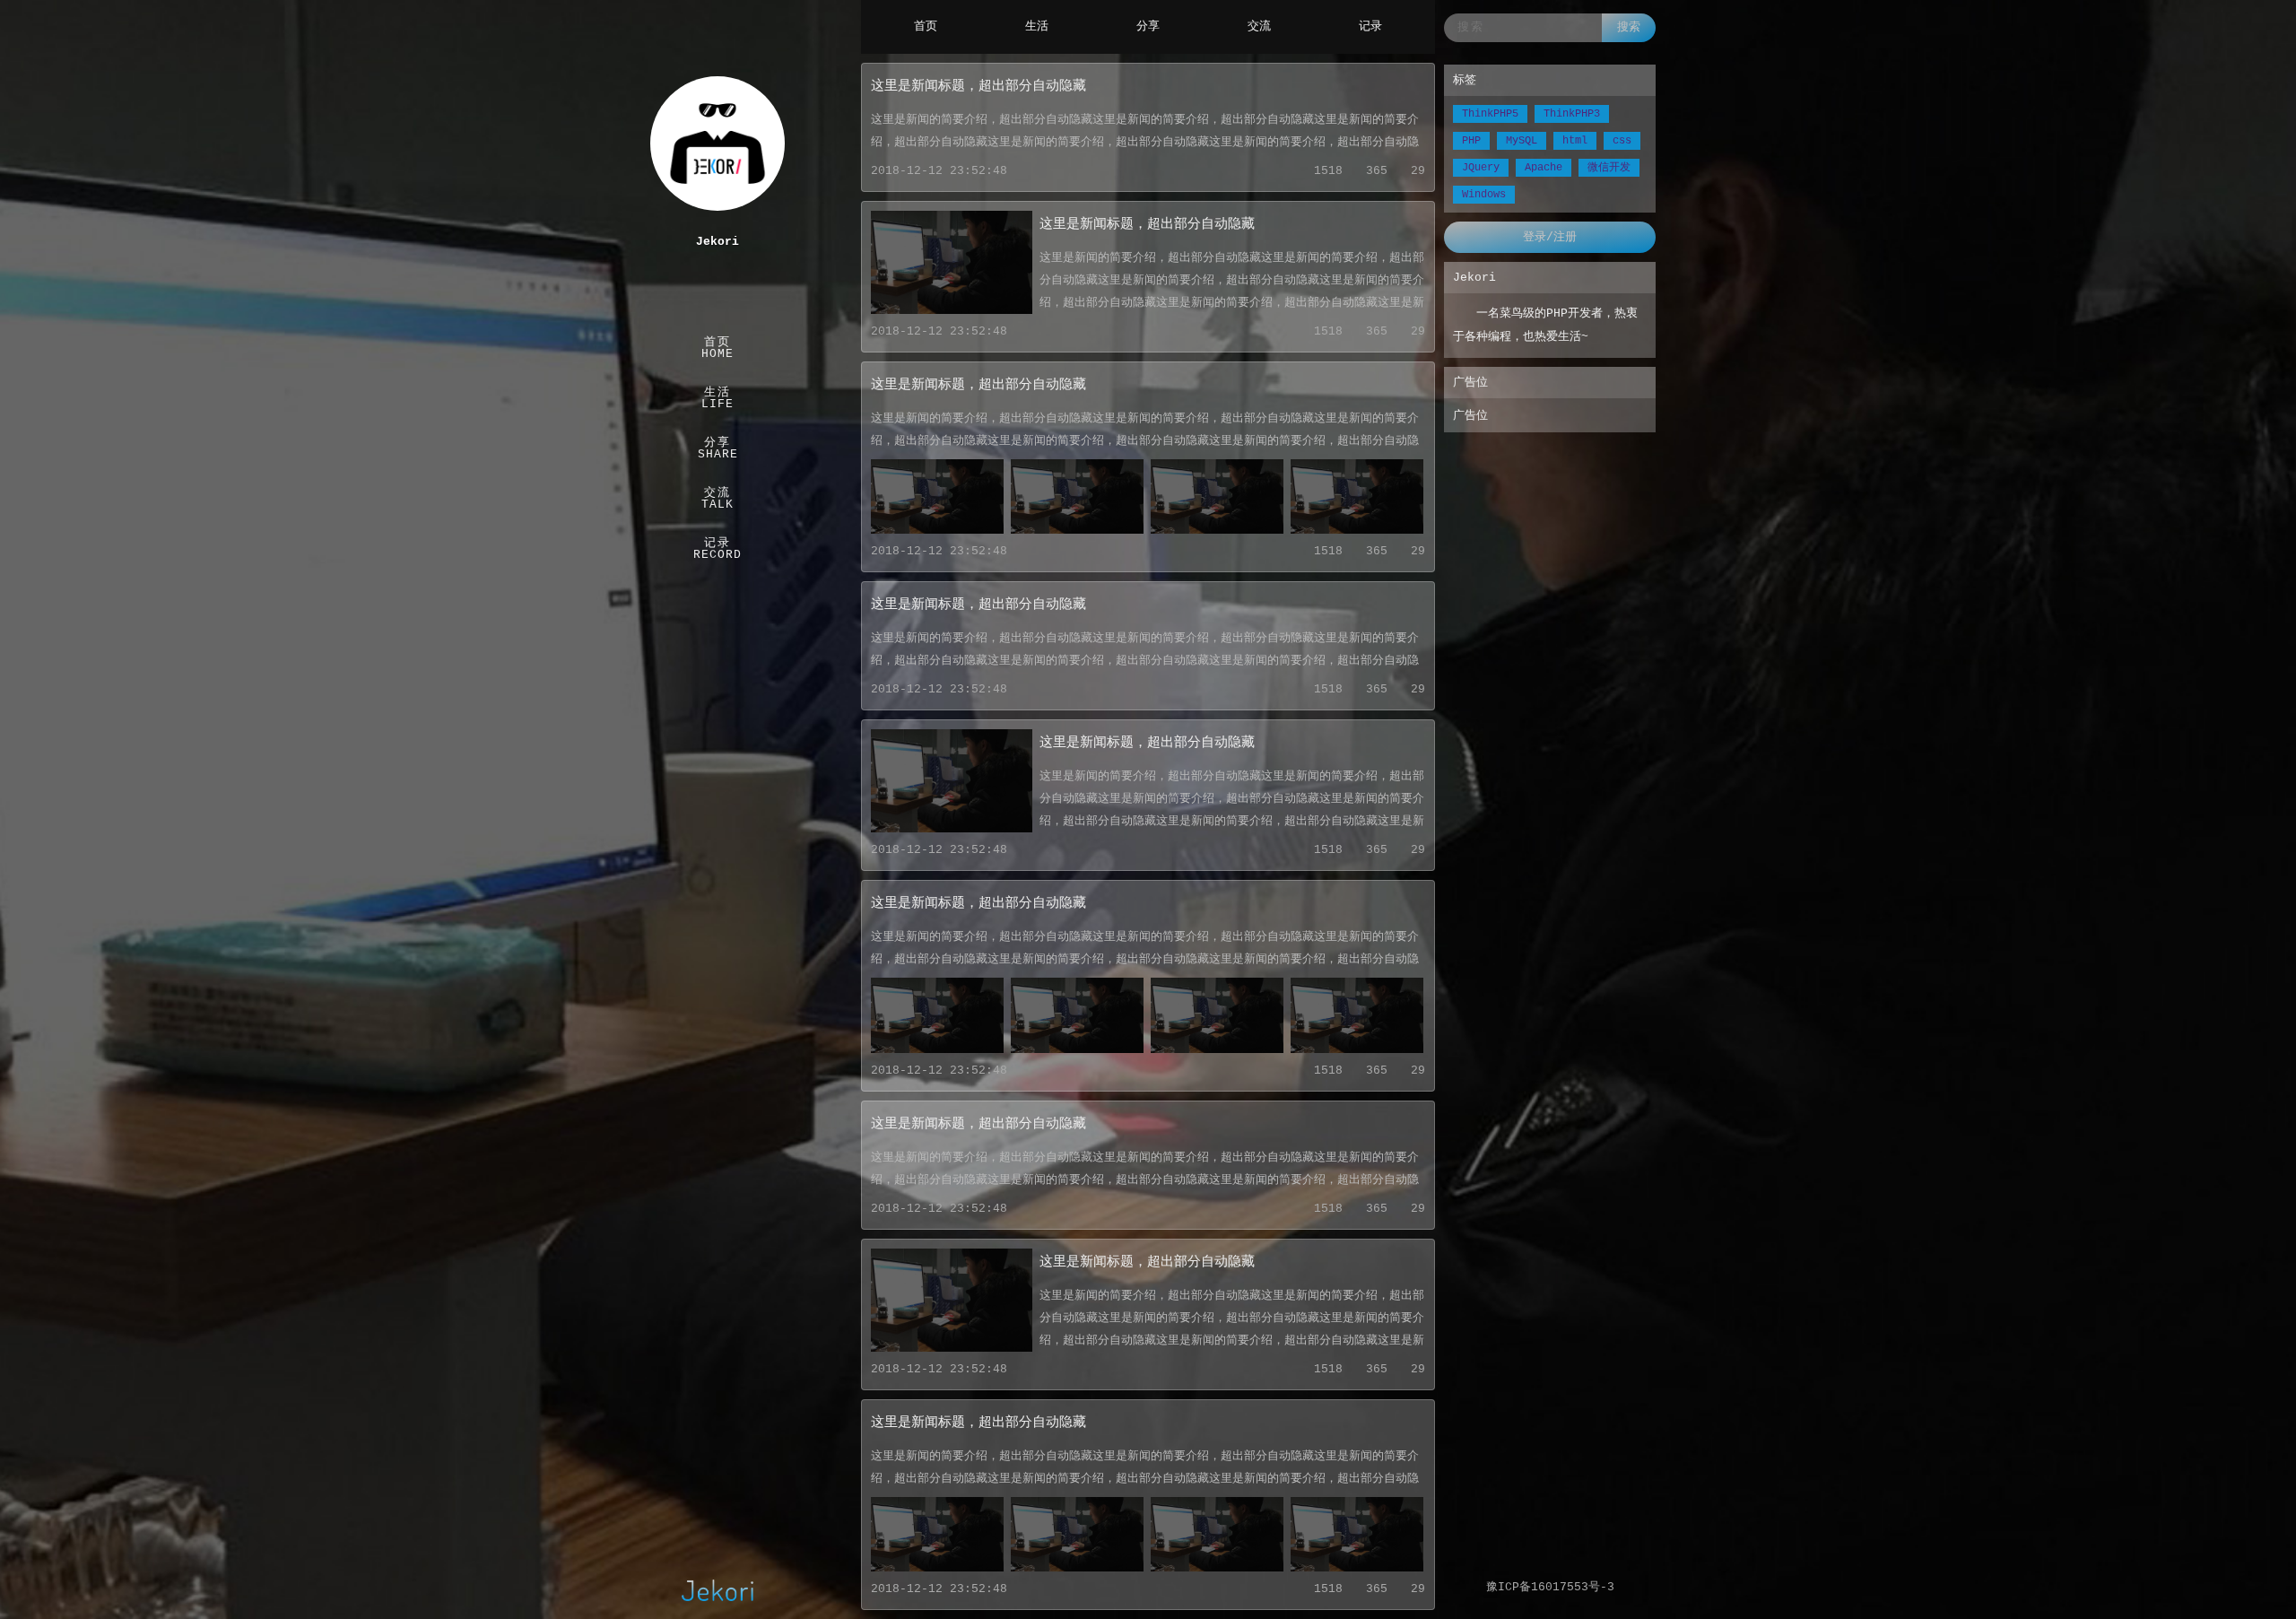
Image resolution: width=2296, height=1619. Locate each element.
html (1575, 141)
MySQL (1522, 141)
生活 (1037, 26)
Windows (1484, 195)
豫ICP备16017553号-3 (1550, 1587)
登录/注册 (1550, 237)
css (1622, 141)
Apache (1544, 168)
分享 (1148, 26)
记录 (1370, 26)
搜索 (1629, 27)
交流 (1259, 26)
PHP (1471, 141)
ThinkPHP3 (1572, 114)
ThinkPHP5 (1490, 114)
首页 (926, 26)
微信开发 (1609, 168)
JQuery (1481, 168)
